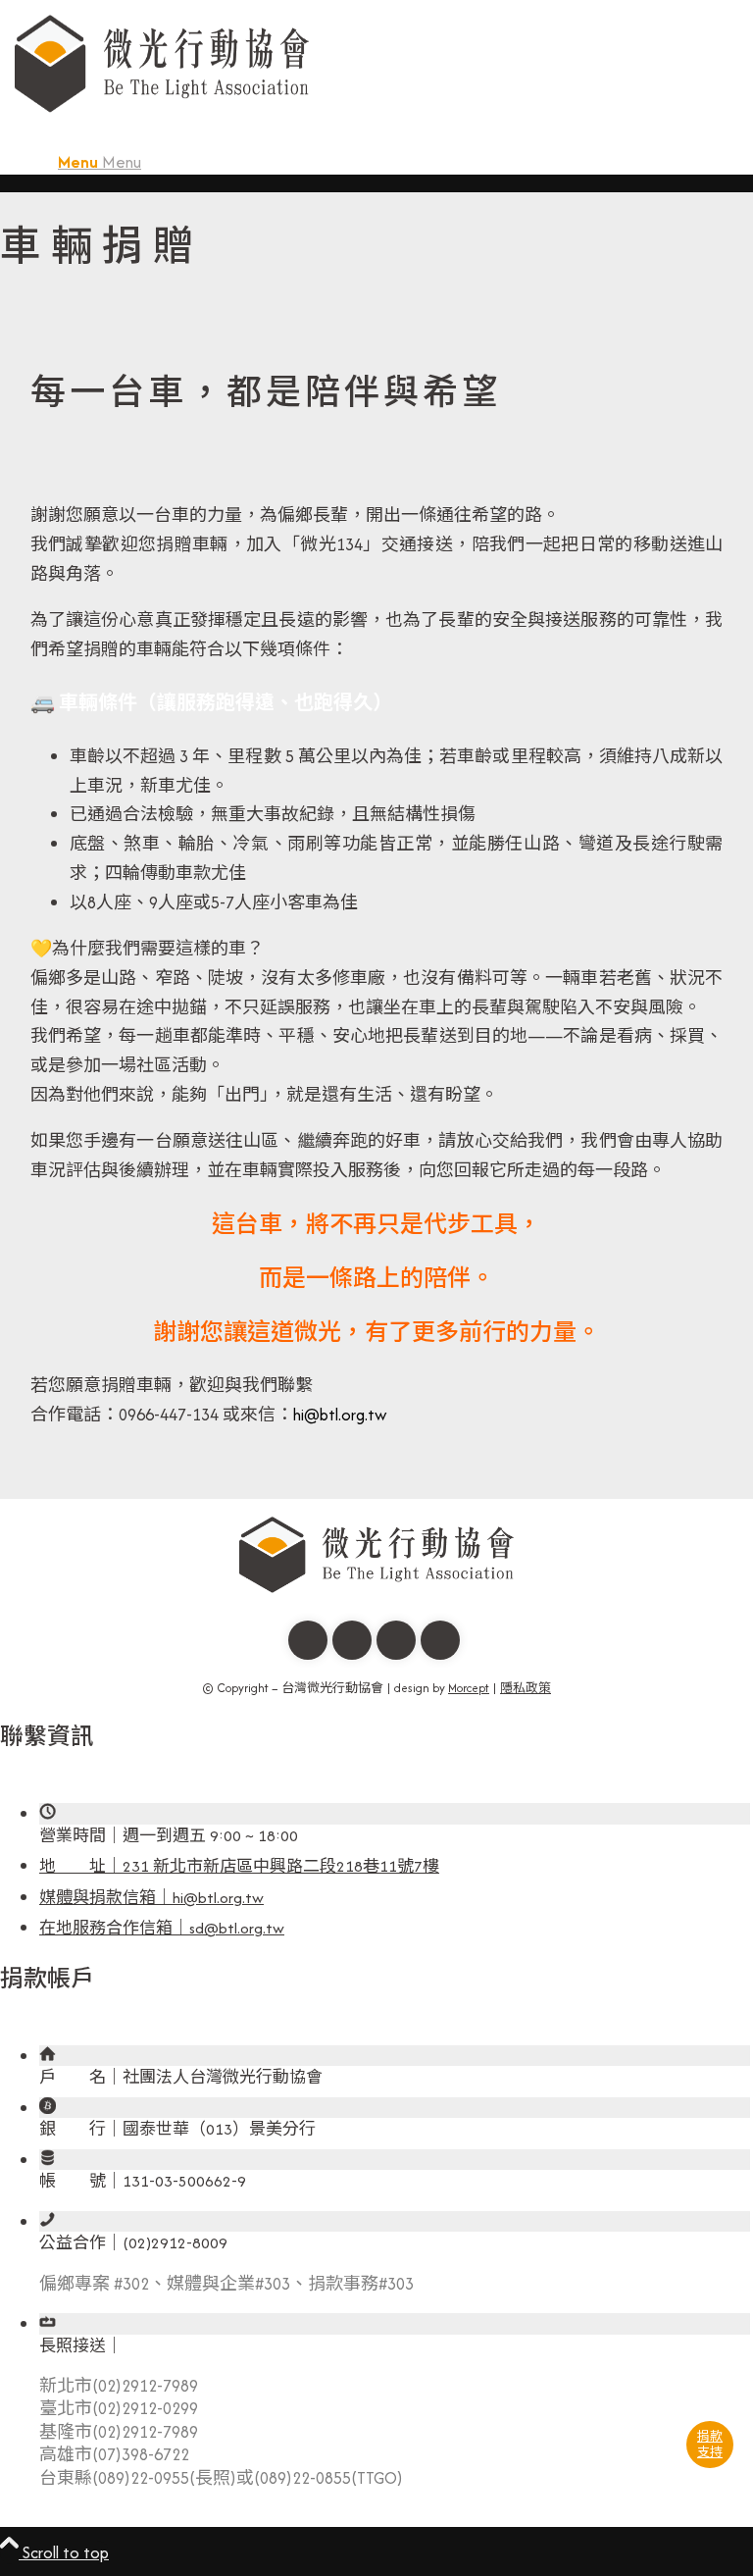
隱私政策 (526, 1688)
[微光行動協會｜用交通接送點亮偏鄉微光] (162, 122)
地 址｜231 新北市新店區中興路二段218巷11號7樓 (239, 1866)
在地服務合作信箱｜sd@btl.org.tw (162, 1928)
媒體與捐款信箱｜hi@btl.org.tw (151, 1898)
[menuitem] (396, 162)
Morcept (469, 1688)
